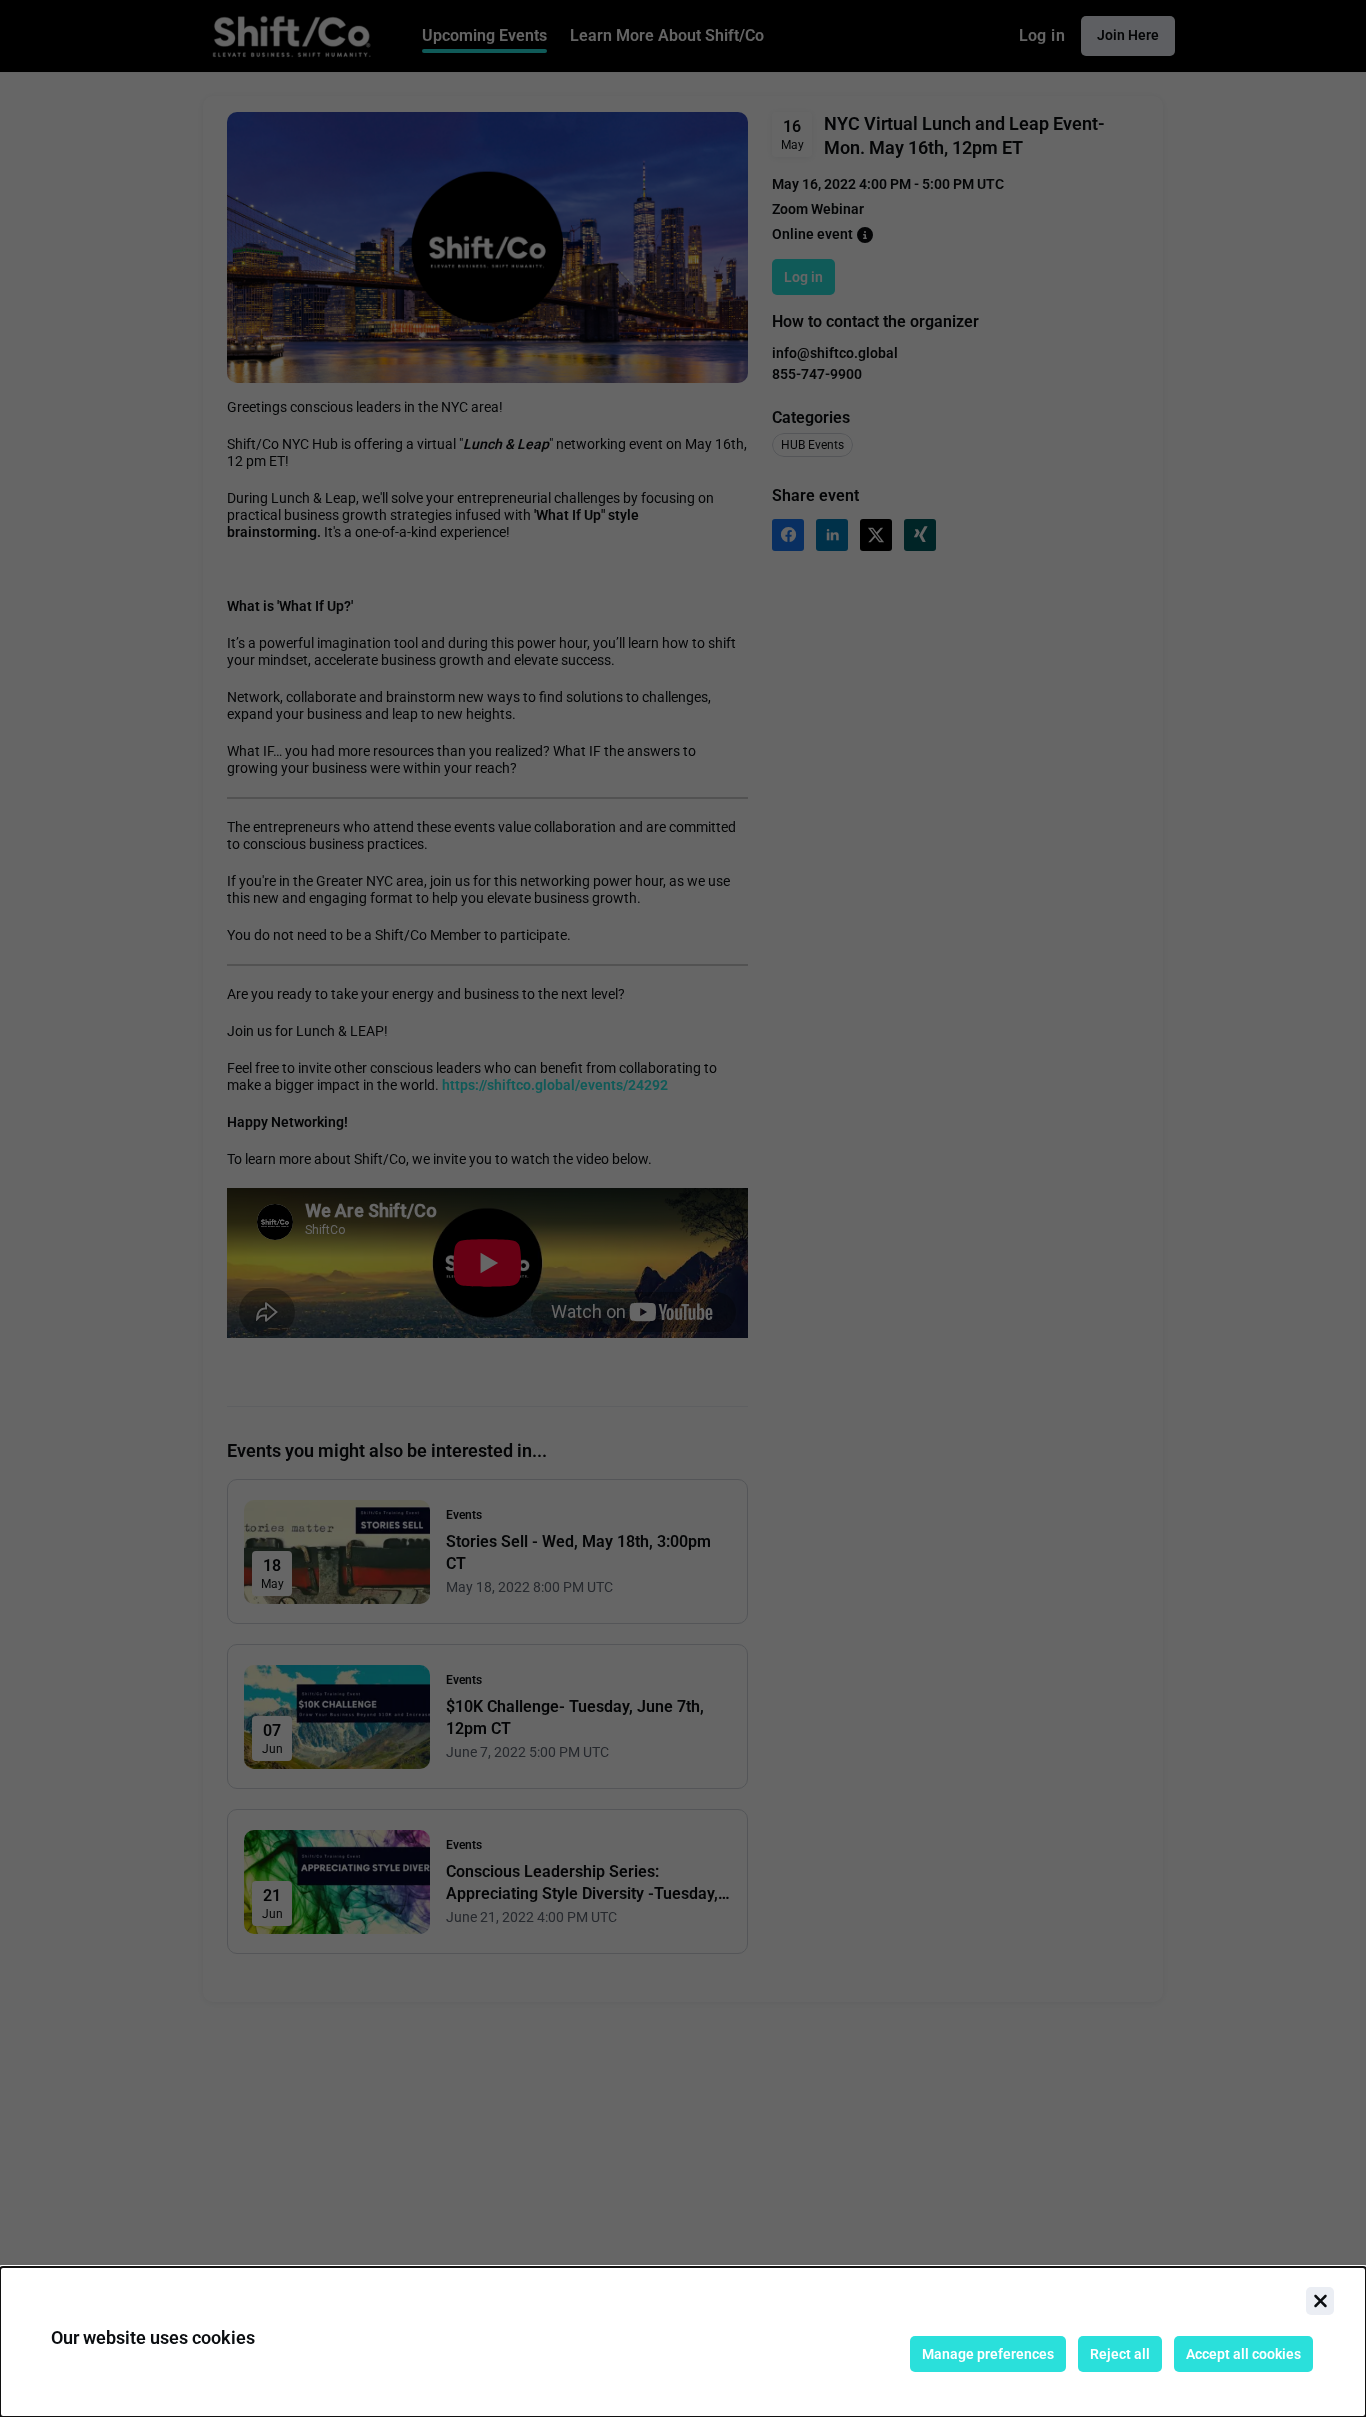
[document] (683, 2342)
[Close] (1320, 2301)
